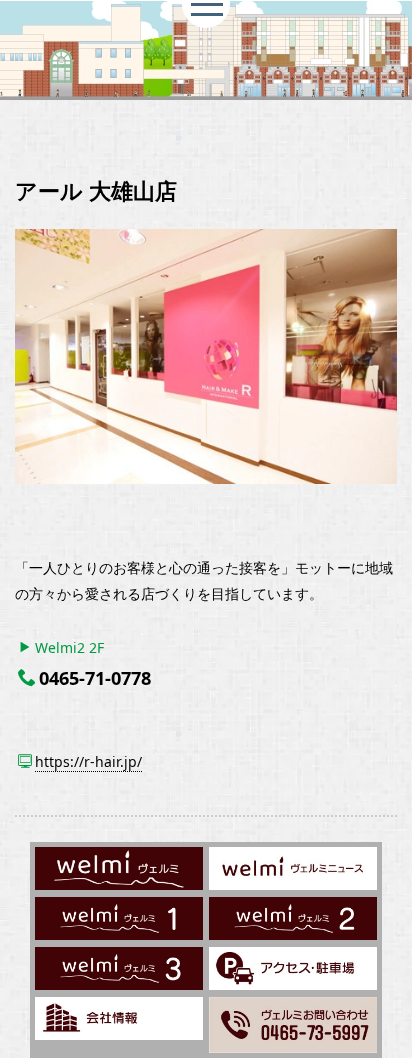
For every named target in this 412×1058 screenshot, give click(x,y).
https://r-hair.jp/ (88, 761)
